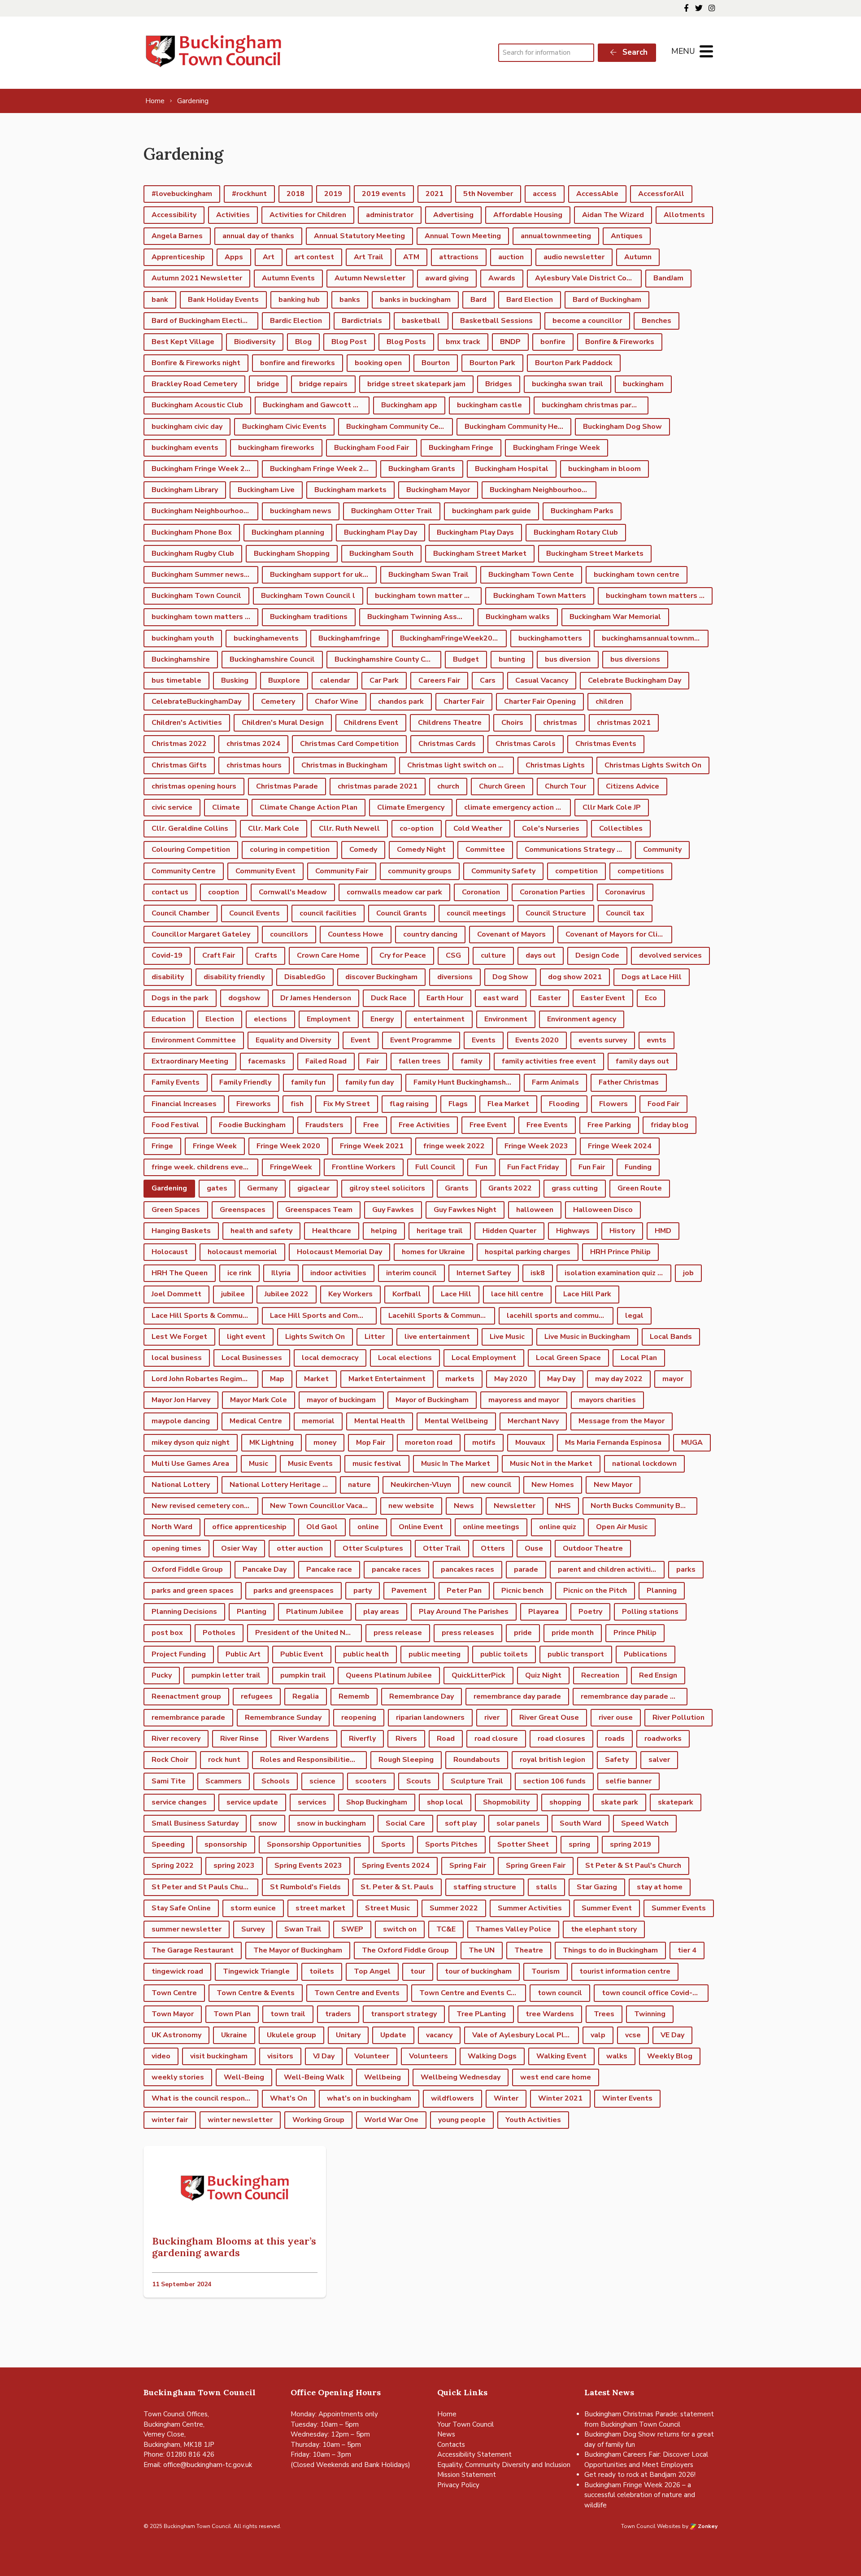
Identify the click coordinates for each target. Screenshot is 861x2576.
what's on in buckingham (369, 2098)
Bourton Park (492, 363)
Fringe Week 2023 (536, 1146)
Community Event (265, 871)
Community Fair (342, 871)
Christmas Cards (447, 744)
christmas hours (254, 765)
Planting (252, 1612)
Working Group (318, 2120)
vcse (633, 2035)
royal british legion (552, 1760)
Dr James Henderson (316, 998)
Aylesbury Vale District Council (588, 278)
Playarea (544, 1612)
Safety (617, 1760)
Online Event (421, 1527)
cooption (224, 892)
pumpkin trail (303, 1675)
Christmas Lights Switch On (653, 765)
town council (560, 1993)
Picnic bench (522, 1591)
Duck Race (389, 998)
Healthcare (332, 1231)
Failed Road (326, 1061)
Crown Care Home (328, 955)
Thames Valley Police (513, 1929)
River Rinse (239, 1739)
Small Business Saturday (195, 1823)
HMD (663, 1231)
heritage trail (440, 1231)
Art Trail (369, 257)
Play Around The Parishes (464, 1612)
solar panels (518, 1823)
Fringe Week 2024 (620, 1146)
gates (217, 1188)
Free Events (547, 1125)
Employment (329, 1019)
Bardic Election (296, 321)
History (622, 1231)
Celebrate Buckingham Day (635, 680)
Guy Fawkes (393, 1210)
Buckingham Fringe (461, 448)
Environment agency (582, 1019)
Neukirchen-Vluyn (421, 1485)
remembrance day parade (517, 1696)
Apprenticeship (178, 257)
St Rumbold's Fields (305, 1887)
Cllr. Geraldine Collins (190, 828)
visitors (280, 2056)
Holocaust (170, 1252)
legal (634, 1316)
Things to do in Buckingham (610, 1950)
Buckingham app (409, 405)
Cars (488, 680)
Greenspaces (243, 1210)
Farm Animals (555, 1082)
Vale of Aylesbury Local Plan (522, 2035)
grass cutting (575, 1188)
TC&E (446, 1929)
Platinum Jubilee (315, 1612)
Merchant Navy (533, 1421)
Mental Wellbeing (456, 1421)
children (609, 702)
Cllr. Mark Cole (274, 828)
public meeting (435, 1654)
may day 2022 (619, 1379)
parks (686, 1569)
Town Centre (174, 1993)
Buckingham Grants (422, 469)
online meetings (491, 1527)
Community (662, 850)
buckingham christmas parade (593, 405)
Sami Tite (169, 1781)
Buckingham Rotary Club (576, 532)
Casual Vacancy (542, 680)
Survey (253, 1929)
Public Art (243, 1654)
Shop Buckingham (377, 1802)
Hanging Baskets (181, 1231)
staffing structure (485, 1887)
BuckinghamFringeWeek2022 (451, 638)
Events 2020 (537, 1040)
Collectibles (621, 828)
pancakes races (467, 1569)
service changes (179, 1802)
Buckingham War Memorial (615, 617)
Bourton (436, 363)
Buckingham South (381, 554)
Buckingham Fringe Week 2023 (205, 469)
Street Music (387, 1908)
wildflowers (452, 2098)
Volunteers (428, 2056)
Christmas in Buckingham (344, 765)
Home (447, 2414)
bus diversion (568, 659)
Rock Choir (170, 1760)
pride (523, 1633)
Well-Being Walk (314, 2077)
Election (220, 1019)
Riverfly (362, 1739)
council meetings (476, 913)
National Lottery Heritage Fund (283, 1485)
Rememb (354, 1696)
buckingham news (301, 511)
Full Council (435, 1167)
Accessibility (174, 215)
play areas (381, 1612)
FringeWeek (291, 1167)
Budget (466, 659)
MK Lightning (272, 1443)
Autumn (638, 257)
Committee (485, 850)
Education (169, 1019)
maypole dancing (181, 1421)
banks (350, 300)
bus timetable (176, 680)
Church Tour (565, 786)
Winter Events (627, 2098)
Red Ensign (658, 1675)
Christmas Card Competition (349, 744)
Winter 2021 (560, 2098)
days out (541, 955)
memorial (318, 1421)
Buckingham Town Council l (308, 596)
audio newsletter (574, 257)
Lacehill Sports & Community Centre (442, 1316)
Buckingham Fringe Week (557, 448)
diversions (455, 977)
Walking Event (561, 2056)
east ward (501, 998)
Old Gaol (322, 1527)
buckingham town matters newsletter (659, 596)
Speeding (168, 1844)
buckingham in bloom (604, 469)
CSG (453, 955)
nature (359, 1485)
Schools (276, 1781)
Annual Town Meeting (463, 236)
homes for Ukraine (433, 1252)
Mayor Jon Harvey (181, 1400)
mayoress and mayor (524, 1400)
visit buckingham (219, 2056)
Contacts (451, 2445)
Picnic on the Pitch (595, 1591)
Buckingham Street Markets (595, 554)
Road (446, 1739)
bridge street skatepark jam (416, 384)
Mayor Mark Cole (259, 1400)
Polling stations (650, 1612)
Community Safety (503, 871)
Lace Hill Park (587, 1294)
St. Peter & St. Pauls (397, 1887)
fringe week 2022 (454, 1146)
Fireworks (254, 1104)
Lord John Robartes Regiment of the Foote (205, 1379)
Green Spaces (176, 1210)
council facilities (328, 913)
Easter (550, 998)
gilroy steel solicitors (387, 1188)
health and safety (261, 1231)
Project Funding (179, 1654)
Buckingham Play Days (475, 532)
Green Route (640, 1188)
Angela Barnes (177, 236)
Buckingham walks (518, 617)
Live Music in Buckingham (587, 1337)
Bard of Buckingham (607, 300)
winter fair (170, 2120)
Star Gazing (597, 1887)
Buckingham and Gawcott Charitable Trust (316, 405)
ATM (411, 257)
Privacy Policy (458, 2485)
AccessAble (597, 194)
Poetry (590, 1612)
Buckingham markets (350, 490)
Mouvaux (530, 1443)
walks (617, 2056)
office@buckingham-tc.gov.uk (208, 2465)
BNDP (510, 342)
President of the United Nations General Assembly (309, 1633)
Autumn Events (288, 278)
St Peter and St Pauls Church (202, 1887)
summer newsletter (187, 1929)
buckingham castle (489, 405)
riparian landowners (430, 1717)
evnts (657, 1040)
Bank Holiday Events (223, 300)
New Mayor (613, 1485)
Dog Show (510, 977)
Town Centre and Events (357, 1993)
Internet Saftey (484, 1273)
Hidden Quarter (509, 1231)
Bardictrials (362, 321)
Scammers (224, 1781)
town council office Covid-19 (652, 1993)
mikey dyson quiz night (191, 1443)
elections (270, 1019)
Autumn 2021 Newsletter (197, 278)
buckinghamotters (550, 638)
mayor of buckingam (341, 1400)
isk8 (538, 1273)
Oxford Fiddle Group (187, 1569)
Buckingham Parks (582, 511)
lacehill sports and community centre (560, 1316)
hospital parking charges (528, 1252)
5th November (488, 194)
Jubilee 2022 (287, 1294)
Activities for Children (308, 215)
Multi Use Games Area (190, 1464)
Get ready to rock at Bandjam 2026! (640, 2475)
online (368, 1527)
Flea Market (508, 1104)
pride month (573, 1633)
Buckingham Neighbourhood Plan (205, 511)
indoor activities (338, 1273)
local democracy (330, 1358)
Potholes (219, 1633)
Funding (638, 1167)
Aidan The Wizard (613, 215)
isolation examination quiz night (618, 1273)
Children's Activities (187, 723)
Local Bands (671, 1337)
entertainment (439, 1019)
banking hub (299, 300)
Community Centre (184, 871)
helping (384, 1231)
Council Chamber (180, 913)
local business (177, 1358)
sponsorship (226, 1844)
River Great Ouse (549, 1717)
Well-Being (244, 2077)
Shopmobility (506, 1802)
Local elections (405, 1358)
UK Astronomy (176, 2035)
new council (491, 1485)
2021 (435, 194)
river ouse (616, 1717)
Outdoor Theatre (593, 1548)
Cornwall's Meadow (293, 892)
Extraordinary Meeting (190, 1061)
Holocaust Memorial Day (339, 1252)
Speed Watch (645, 1823)
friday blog (670, 1125)
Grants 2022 (510, 1188)
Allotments (684, 215)
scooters (371, 1781)
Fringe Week (215, 1146)
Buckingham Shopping (292, 554)
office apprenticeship (249, 1527)
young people (462, 2120)
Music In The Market (456, 1464)
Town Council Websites (651, 2526)
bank (160, 300)
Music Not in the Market (551, 1464)
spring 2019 (631, 1844)
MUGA (692, 1443)
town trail (288, 2014)
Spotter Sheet (523, 1844)
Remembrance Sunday (283, 1717)
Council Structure (556, 913)
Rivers (406, 1739)
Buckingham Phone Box (192, 532)
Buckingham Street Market (480, 554)
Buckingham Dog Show (622, 427)
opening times (176, 1548)
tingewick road (177, 1971)
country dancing (430, 934)
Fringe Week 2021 (372, 1146)
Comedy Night (421, 850)
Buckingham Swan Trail (428, 575)
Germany (262, 1188)
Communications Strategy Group (578, 850)
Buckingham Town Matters (540, 596)
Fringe (162, 1146)
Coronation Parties (552, 892)
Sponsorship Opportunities (314, 1844)
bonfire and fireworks (298, 363)
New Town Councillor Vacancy (322, 1506)
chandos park (401, 702)
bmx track (463, 342)
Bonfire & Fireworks (620, 342)
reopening (359, 1717)
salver (659, 1760)
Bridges (499, 384)
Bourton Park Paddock (574, 363)
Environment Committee (194, 1040)
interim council (411, 1273)
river (492, 1717)
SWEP (352, 1929)
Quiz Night (543, 1675)
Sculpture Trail (477, 1781)
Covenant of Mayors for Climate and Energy (619, 934)
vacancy (439, 2035)
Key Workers (350, 1294)
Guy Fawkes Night (465, 1210)
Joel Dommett (176, 1294)
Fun (481, 1167)
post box (167, 1633)
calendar (335, 680)
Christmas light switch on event (461, 765)
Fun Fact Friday (533, 1167)
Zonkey (707, 2526)
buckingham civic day (187, 427)
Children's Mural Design (283, 723)
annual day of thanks (258, 236)
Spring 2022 (173, 1866)
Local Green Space (568, 1358)
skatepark (676, 1802)
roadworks (663, 1739)
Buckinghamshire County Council (388, 659)
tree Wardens (550, 2014)
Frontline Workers (364, 1167)
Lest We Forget (179, 1337)
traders (338, 2014)
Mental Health (380, 1421)
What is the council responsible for (205, 2098)
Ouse (534, 1548)
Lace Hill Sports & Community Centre (205, 1316)
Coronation (481, 892)
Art (269, 257)
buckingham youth (183, 638)
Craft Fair (219, 955)
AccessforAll (661, 194)
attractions (459, 257)
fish (297, 1104)
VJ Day (324, 2056)
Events (484, 1040)
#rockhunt (249, 194)
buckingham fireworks (276, 448)
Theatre (529, 1950)
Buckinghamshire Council (272, 659)
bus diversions (635, 659)
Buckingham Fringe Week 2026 (323, 469)
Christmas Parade (287, 786)
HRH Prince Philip (620, 1252)
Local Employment (484, 1358)
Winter (506, 2098)
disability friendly (234, 977)
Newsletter (515, 1506)
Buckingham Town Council (196, 596)
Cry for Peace (403, 955)
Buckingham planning (288, 532)
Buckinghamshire (181, 659)
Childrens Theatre (450, 723)
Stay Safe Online (181, 1908)
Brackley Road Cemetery (194, 384)
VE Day (672, 2035)
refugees (257, 1696)
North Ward (172, 1527)
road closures (561, 1739)
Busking (235, 680)
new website (411, 1506)
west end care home (556, 2077)
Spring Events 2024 (396, 1866)
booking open (378, 363)
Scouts (419, 1781)
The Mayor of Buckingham (298, 1950)
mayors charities (607, 1400)
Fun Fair (592, 1167)
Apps (234, 257)
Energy (382, 1019)
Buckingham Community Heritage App (518, 427)
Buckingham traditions (309, 617)
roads (615, 1739)
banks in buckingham (415, 300)
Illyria (281, 1273)
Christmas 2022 (179, 744)
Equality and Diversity (293, 1040)
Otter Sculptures (373, 1548)
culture (493, 955)
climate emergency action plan (517, 807)
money (325, 1443)
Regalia (306, 1696)
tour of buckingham (478, 1971)
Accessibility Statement (474, 2454)
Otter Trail (442, 1548)
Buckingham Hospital (512, 469)
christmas (560, 723)
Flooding (564, 1104)
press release (398, 1633)
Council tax (625, 913)
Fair (373, 1061)
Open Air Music (622, 1527)
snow (268, 1823)
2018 (296, 194)
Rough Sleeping (406, 1760)
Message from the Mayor (622, 1421)
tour (418, 1971)
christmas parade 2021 (378, 786)
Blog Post (349, 342)
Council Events (254, 913)
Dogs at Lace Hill (652, 977)
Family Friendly (245, 1082)
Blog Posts (406, 342)
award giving (447, 278)
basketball (421, 321)
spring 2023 (234, 1866)
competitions (641, 871)
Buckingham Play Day (380, 532)
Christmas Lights (555, 765)
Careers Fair (439, 680)
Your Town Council (465, 2424)
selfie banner (628, 1781)
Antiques (627, 236)
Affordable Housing (528, 215)
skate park (620, 1802)
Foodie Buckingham (252, 1125)
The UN (482, 1950)
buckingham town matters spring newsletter (205, 617)
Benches (657, 321)
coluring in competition (290, 850)
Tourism (546, 1971)
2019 (333, 194)
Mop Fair (371, 1443)
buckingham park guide (491, 511)
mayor (673, 1379)
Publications (646, 1654)
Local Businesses (252, 1358)
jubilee (233, 1294)
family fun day (370, 1082)
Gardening (169, 1188)
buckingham (643, 384)
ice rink (239, 1273)
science (322, 1781)
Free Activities (424, 1125)
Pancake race (329, 1569)
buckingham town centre (637, 575)
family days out (642, 1061)
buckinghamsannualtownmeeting (655, 638)
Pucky (162, 1675)
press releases (468, 1633)
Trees (604, 2014)
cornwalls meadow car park (394, 892)
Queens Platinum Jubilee (389, 1675)
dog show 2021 (575, 977)
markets (460, 1379)
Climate (226, 807)
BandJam (668, 278)
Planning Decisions (184, 1612)
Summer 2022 (454, 1908)
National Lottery (181, 1485)
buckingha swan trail (567, 384)
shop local (445, 1802)
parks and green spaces (193, 1591)
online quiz (558, 1527)
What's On (289, 2098)
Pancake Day (265, 1569)
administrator (390, 215)
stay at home (660, 1887)
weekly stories (178, 2077)
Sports (393, 1844)
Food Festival (175, 1125)
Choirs (512, 723)
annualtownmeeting (556, 236)
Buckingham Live (266, 490)
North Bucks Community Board (643, 1506)
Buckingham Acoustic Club (197, 405)
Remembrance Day (422, 1696)
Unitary (348, 2035)
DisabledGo (305, 977)
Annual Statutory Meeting (359, 236)
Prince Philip (635, 1633)
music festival (377, 1464)
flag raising (409, 1104)
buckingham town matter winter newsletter (428, 596)
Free (371, 1125)
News (464, 1506)
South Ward (581, 1823)
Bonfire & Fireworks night (196, 363)
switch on (400, 1929)
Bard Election (530, 300)
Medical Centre (256, 1421)
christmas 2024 (253, 744)
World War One (391, 2120)
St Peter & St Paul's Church (633, 1866)
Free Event (488, 1125)
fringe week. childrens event (201, 1167)
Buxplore (284, 680)
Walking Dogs (492, 2056)
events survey (603, 1040)
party (363, 1591)
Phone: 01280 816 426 (179, 2454)
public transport (576, 1654)
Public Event (302, 1654)
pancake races (396, 1569)
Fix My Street (347, 1104)
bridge (268, 384)
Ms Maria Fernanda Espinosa (613, 1443)
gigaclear (313, 1188)
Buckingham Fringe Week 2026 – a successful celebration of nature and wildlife (640, 2495)
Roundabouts (477, 1760)
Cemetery (278, 702)
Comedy (363, 850)
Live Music (507, 1337)
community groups (420, 871)
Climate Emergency (411, 807)
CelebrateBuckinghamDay (196, 702)
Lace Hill (456, 1294)
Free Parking (609, 1125)
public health (366, 1654)
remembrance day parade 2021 (634, 1696)
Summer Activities (530, 1908)
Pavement (409, 1591)
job (688, 1273)
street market (320, 1908)
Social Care (405, 1823)
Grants (457, 1188)
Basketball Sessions (496, 321)
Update (393, 2035)
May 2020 (511, 1379)
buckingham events (185, 448)
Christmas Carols (526, 744)
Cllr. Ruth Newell (349, 828)
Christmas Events (606, 744)
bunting (512, 659)
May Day (561, 1379)
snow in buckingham (331, 1823)
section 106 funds (554, 1781)
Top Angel (372, 1971)
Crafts (266, 955)
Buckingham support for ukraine (323, 575)
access (545, 194)
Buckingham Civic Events (284, 427)
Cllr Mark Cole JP (612, 807)
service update (252, 1802)
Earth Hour (445, 998)
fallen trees (420, 1061)
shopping (565, 1802)
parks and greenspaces (294, 1591)
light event (246, 1337)
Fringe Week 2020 (288, 1146)
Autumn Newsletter (370, 278)
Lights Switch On (315, 1337)
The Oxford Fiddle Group (405, 1950)
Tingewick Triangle (256, 1971)
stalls (546, 1887)
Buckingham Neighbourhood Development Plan (543, 490)
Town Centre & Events (256, 1993)
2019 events (384, 194)
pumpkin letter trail (226, 1675)
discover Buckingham (381, 977)
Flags (458, 1104)
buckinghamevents (266, 638)
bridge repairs (323, 384)
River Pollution (678, 1717)
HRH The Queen (180, 1273)
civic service (172, 807)
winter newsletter (240, 2120)
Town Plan (232, 2014)
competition (576, 871)
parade (526, 1569)
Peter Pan (464, 1591)
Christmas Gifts (179, 765)
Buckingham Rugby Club (193, 554)
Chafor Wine (337, 702)
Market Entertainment (387, 1379)
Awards (502, 278)
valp (598, 2035)
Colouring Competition (191, 850)
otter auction (300, 1548)
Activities (233, 215)
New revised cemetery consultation (205, 1506)
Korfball (407, 1294)
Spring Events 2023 (308, 1866)
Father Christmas (629, 1082)
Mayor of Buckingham (432, 1400)
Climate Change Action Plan (309, 807)
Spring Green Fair (536, 1866)
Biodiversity (255, 342)
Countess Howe (356, 934)
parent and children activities (609, 1569)
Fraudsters (324, 1125)
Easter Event (603, 998)
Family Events (176, 1082)
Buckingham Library (185, 490)
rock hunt (224, 1760)
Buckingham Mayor (438, 490)
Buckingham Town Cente (531, 575)
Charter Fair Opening (540, 702)
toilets (322, 1971)
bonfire (553, 342)
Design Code (597, 955)
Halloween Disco (603, 1210)
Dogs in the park (180, 998)
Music (259, 1464)
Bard (478, 300)
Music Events (310, 1464)
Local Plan (639, 1358)
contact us (170, 892)
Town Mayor (173, 2014)
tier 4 (687, 1950)
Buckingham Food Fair (372, 448)
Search (634, 52)
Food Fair (663, 1104)
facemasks (267, 1061)
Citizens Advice (633, 786)
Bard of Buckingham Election (201, 321)
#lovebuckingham (182, 194)
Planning (662, 1591)
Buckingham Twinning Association (421, 617)
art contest (314, 257)
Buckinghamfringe (349, 638)
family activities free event (549, 1061)
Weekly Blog (670, 2056)
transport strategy (404, 2014)
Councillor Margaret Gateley (201, 934)
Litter (375, 1337)
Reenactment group (186, 1696)
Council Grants (402, 913)
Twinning (650, 2014)
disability (168, 977)
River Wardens (304, 1739)
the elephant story (604, 1929)
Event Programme (421, 1040)
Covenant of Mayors (511, 934)
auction (511, 257)
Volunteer (372, 2056)
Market (316, 1379)
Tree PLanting (481, 2014)
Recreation (600, 1675)
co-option (417, 828)
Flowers (613, 1104)
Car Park (384, 680)
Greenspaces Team (319, 1210)
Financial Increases (184, 1104)
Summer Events (679, 1908)
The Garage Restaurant (193, 1950)
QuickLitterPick (478, 1675)
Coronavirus (625, 892)
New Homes (553, 1485)
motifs (484, 1443)
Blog (303, 342)
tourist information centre (625, 1971)
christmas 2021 (624, 723)
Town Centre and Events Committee (473, 1993)
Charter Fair (464, 702)
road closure (496, 1739)
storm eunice (253, 1908)
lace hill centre (517, 1294)
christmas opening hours (194, 786)
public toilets (504, 1654)
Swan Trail (303, 1929)
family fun (308, 1082)
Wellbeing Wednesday (461, 2077)
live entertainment (437, 1337)
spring (579, 1844)
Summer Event (607, 1908)
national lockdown (644, 1464)
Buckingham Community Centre (400, 427)
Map (277, 1379)
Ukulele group (291, 2035)
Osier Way (239, 1548)
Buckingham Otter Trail (392, 511)
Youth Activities (533, 2120)
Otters (493, 1548)
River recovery (176, 1739)
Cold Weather (478, 828)
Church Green (502, 786)
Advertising (453, 215)
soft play (461, 1823)
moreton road (429, 1443)
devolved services (670, 955)
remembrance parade (188, 1717)
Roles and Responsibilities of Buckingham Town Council (313, 1760)
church (448, 786)
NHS (563, 1506)
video (161, 2056)
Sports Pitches (451, 1844)
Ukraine (234, 2035)
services (312, 1802)
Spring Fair (468, 1866)
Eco (651, 998)
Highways (573, 1231)
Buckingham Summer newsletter (205, 575)
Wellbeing (383, 2077)
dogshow (244, 998)
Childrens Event (371, 723)
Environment (506, 1019)
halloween (535, 1210)
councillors (289, 934)
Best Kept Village (183, 342)
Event (361, 1040)
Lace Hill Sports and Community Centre (323, 1316)
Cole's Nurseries (551, 828)
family (471, 1061)
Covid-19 (167, 955)
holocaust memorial (242, 1252)
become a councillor (587, 321)
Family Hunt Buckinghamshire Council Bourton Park (467, 1082)
